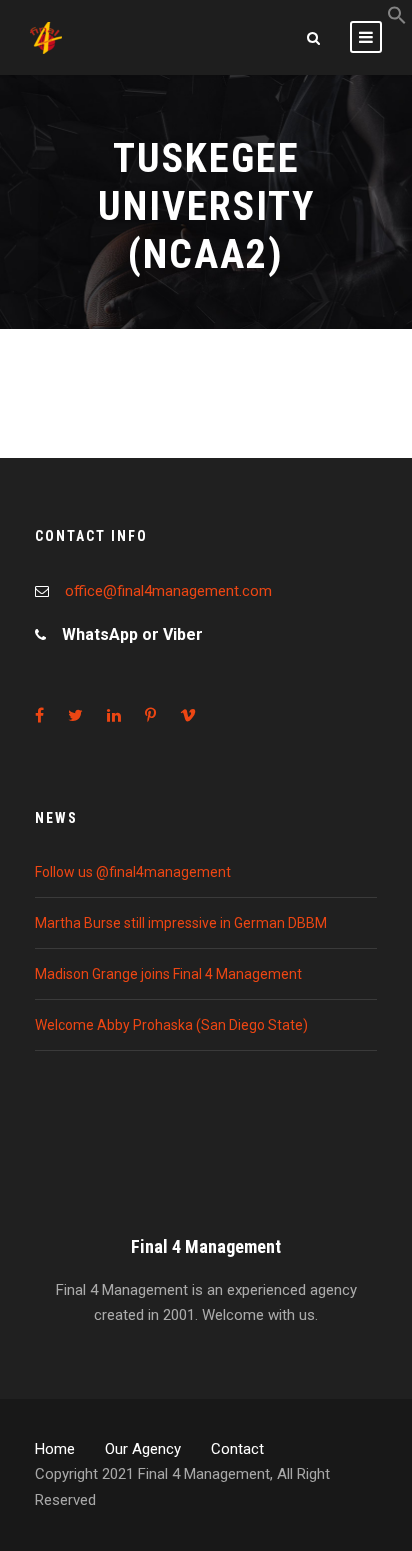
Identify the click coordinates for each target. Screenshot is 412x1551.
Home (55, 1449)
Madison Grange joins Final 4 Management (168, 974)
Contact (237, 1449)
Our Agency (143, 1449)
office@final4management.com (168, 591)
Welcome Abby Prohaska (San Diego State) (171, 1025)
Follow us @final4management (133, 872)
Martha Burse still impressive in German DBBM (181, 923)
